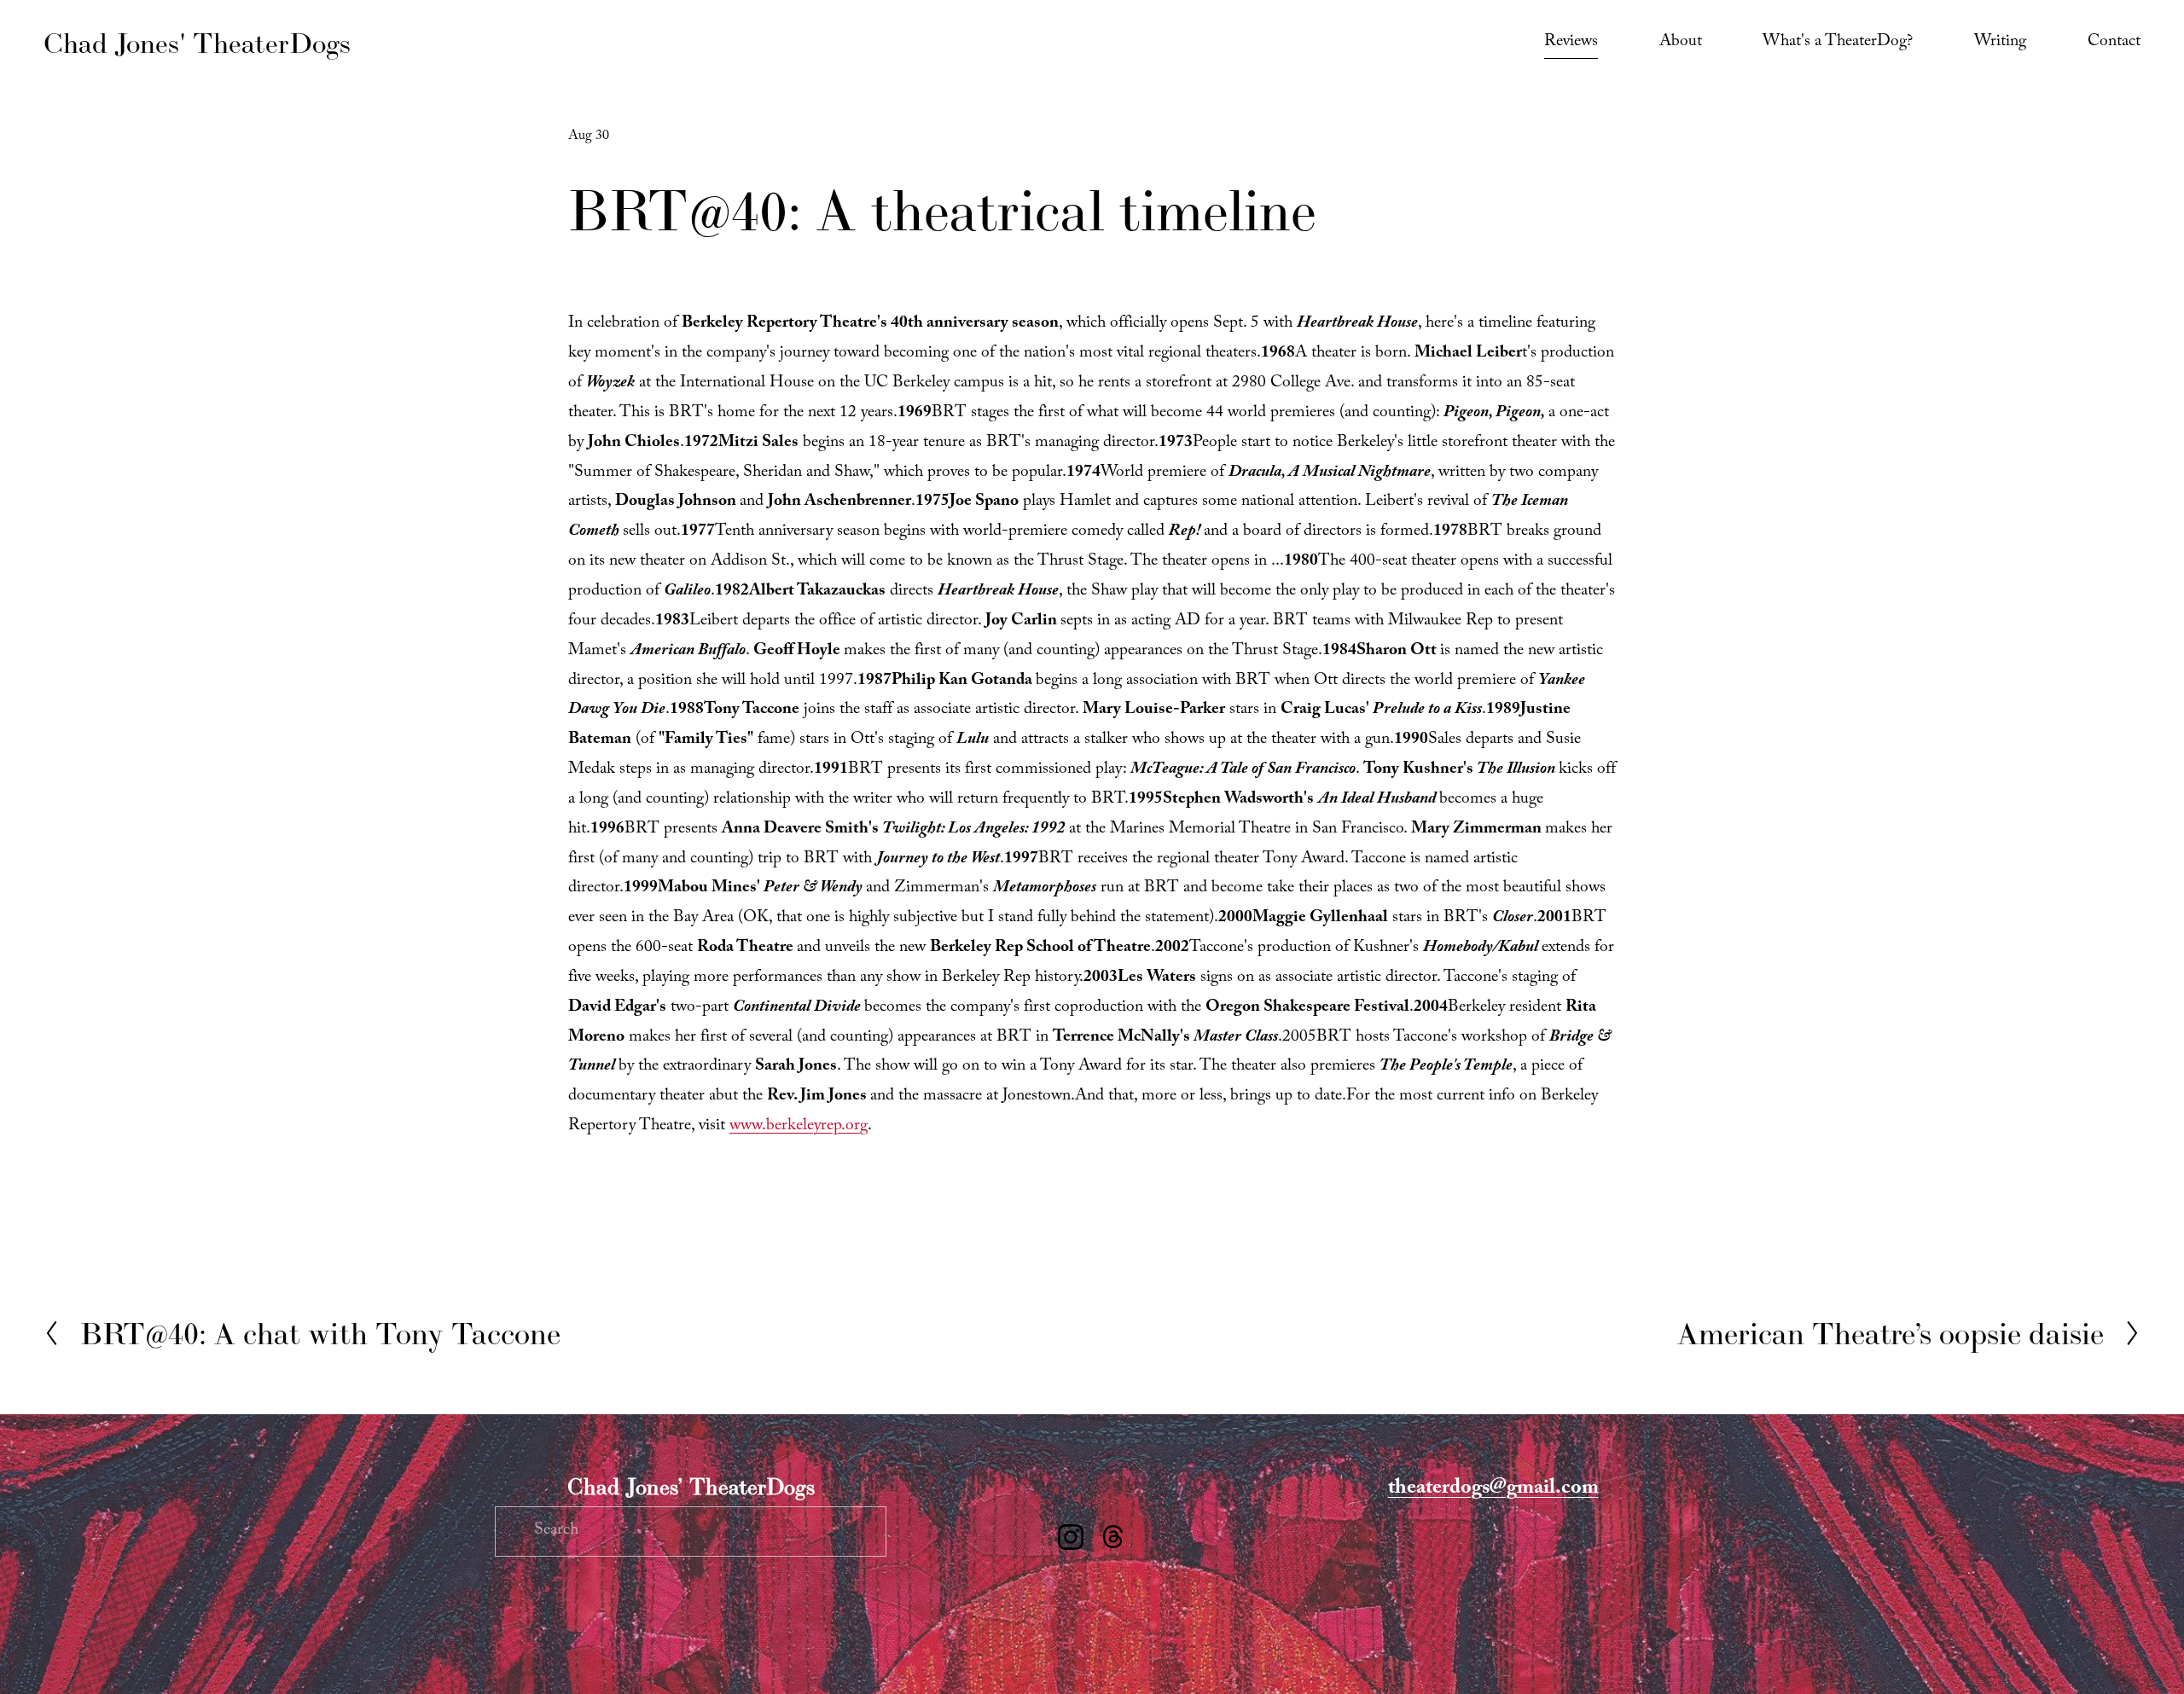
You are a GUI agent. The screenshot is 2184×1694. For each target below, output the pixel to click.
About (1681, 43)
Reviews (1571, 43)
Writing (2000, 43)
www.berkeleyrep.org (799, 1127)
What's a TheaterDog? (1838, 43)
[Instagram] (1071, 1537)
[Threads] (1113, 1537)
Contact (2114, 43)
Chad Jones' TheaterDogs (197, 43)
